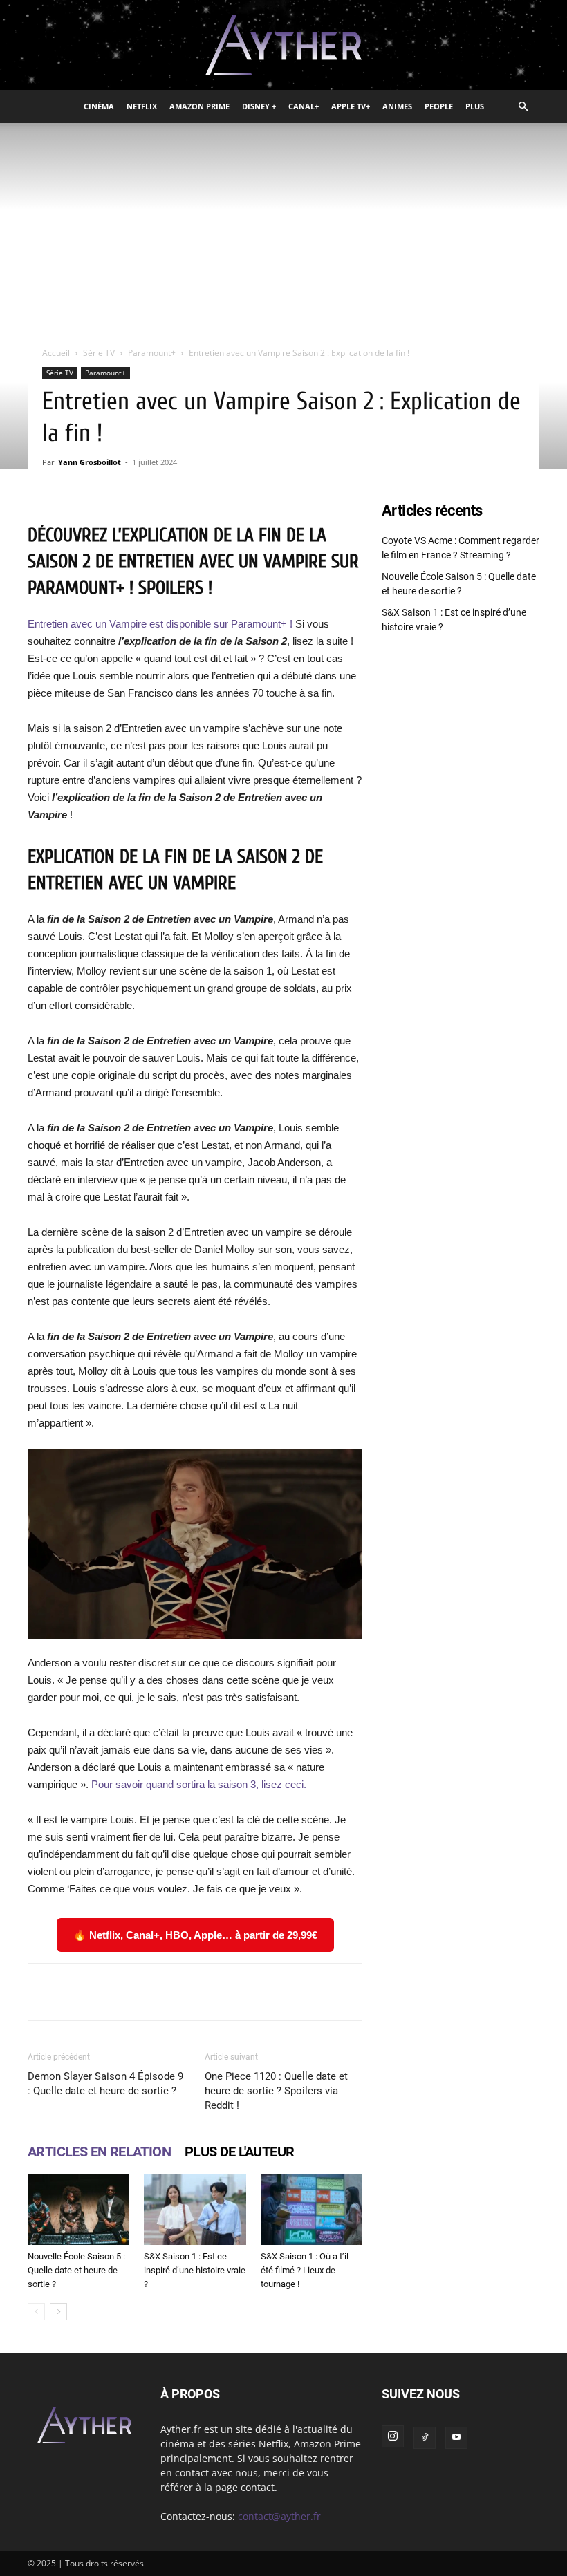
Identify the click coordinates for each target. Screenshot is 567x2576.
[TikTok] (425, 2438)
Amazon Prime (199, 106)
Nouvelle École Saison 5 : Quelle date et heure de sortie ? (76, 2270)
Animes (397, 106)
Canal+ (304, 106)
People (439, 106)
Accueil (56, 353)
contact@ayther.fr (279, 2516)
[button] (523, 107)
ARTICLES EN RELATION (99, 2152)
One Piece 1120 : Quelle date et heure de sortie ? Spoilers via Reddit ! (276, 2091)
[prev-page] (36, 2312)
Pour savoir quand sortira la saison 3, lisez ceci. (199, 1784)
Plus (475, 106)
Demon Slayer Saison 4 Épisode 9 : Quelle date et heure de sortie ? (105, 2084)
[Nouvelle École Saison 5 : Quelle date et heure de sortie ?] (78, 2209)
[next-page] (58, 2312)
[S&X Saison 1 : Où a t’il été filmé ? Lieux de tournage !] (312, 2209)
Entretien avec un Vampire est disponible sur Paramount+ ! (160, 624)
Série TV (99, 353)
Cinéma (99, 106)
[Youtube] (456, 2438)
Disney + (259, 106)
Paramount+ (152, 353)
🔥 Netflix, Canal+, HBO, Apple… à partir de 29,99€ (195, 1935)
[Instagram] (393, 2436)
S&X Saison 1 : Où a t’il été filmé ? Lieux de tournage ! (305, 2270)
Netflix (142, 106)
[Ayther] (283, 46)
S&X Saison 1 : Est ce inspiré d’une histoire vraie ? (195, 2270)
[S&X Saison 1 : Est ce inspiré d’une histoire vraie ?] (195, 2209)
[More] (444, 1992)
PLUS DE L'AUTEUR (239, 2152)
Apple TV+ (351, 106)
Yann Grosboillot (90, 462)
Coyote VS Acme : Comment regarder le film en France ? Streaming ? (461, 548)
